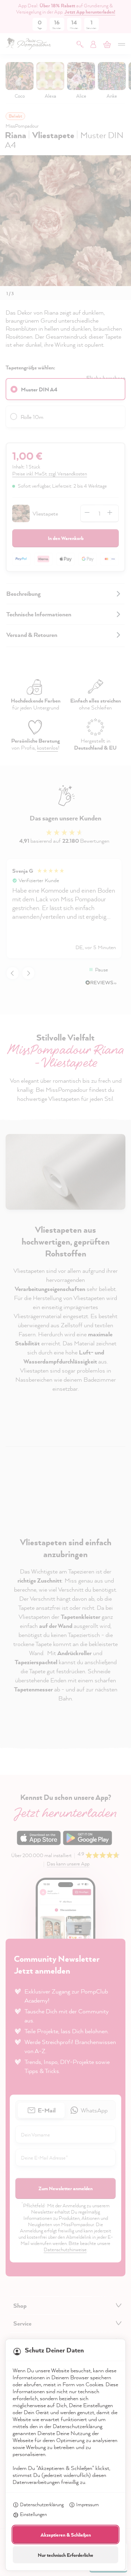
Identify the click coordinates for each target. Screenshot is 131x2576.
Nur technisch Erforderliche (65, 2555)
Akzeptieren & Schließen (66, 2535)
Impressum (88, 2504)
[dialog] (65, 1288)
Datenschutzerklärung (42, 2504)
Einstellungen (33, 2514)
